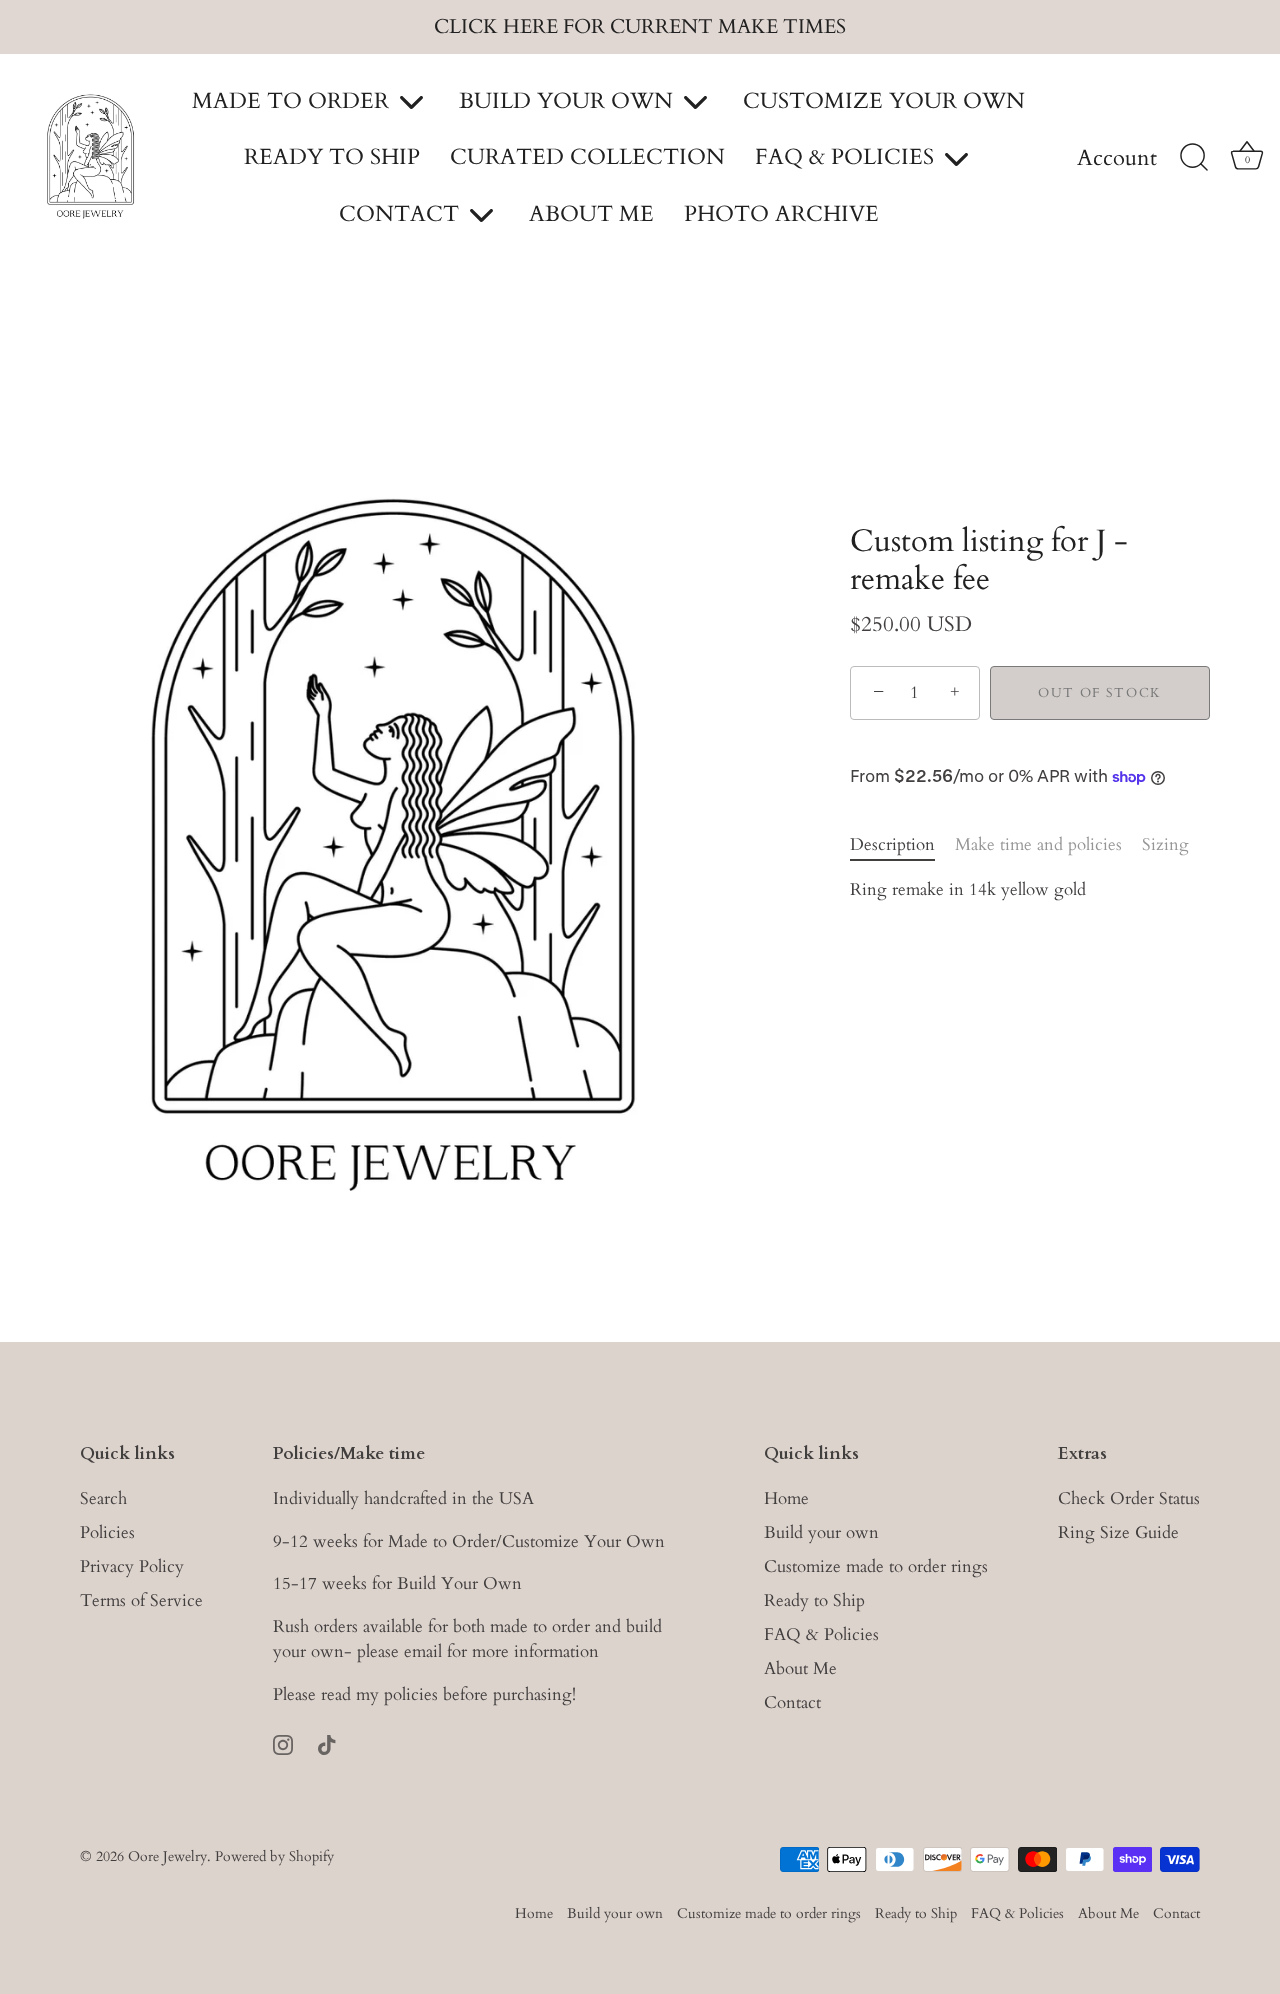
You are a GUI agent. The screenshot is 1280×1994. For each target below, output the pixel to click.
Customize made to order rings (876, 1566)
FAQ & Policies (821, 1634)
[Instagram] (283, 1743)
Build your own (821, 1532)
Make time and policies (1038, 844)
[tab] (902, 845)
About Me (800, 1668)
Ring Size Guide (1118, 1532)
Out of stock (1100, 693)
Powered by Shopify (274, 1856)
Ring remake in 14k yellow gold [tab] (968, 889)
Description (892, 844)
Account (1117, 159)
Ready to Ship (814, 1600)
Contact (792, 1702)
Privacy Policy (132, 1566)
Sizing (1165, 844)
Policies (107, 1532)
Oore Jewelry (167, 1856)
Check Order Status (1129, 1498)
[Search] (1194, 158)
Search (103, 1498)
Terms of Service (141, 1600)
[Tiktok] (327, 1743)
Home (786, 1498)
